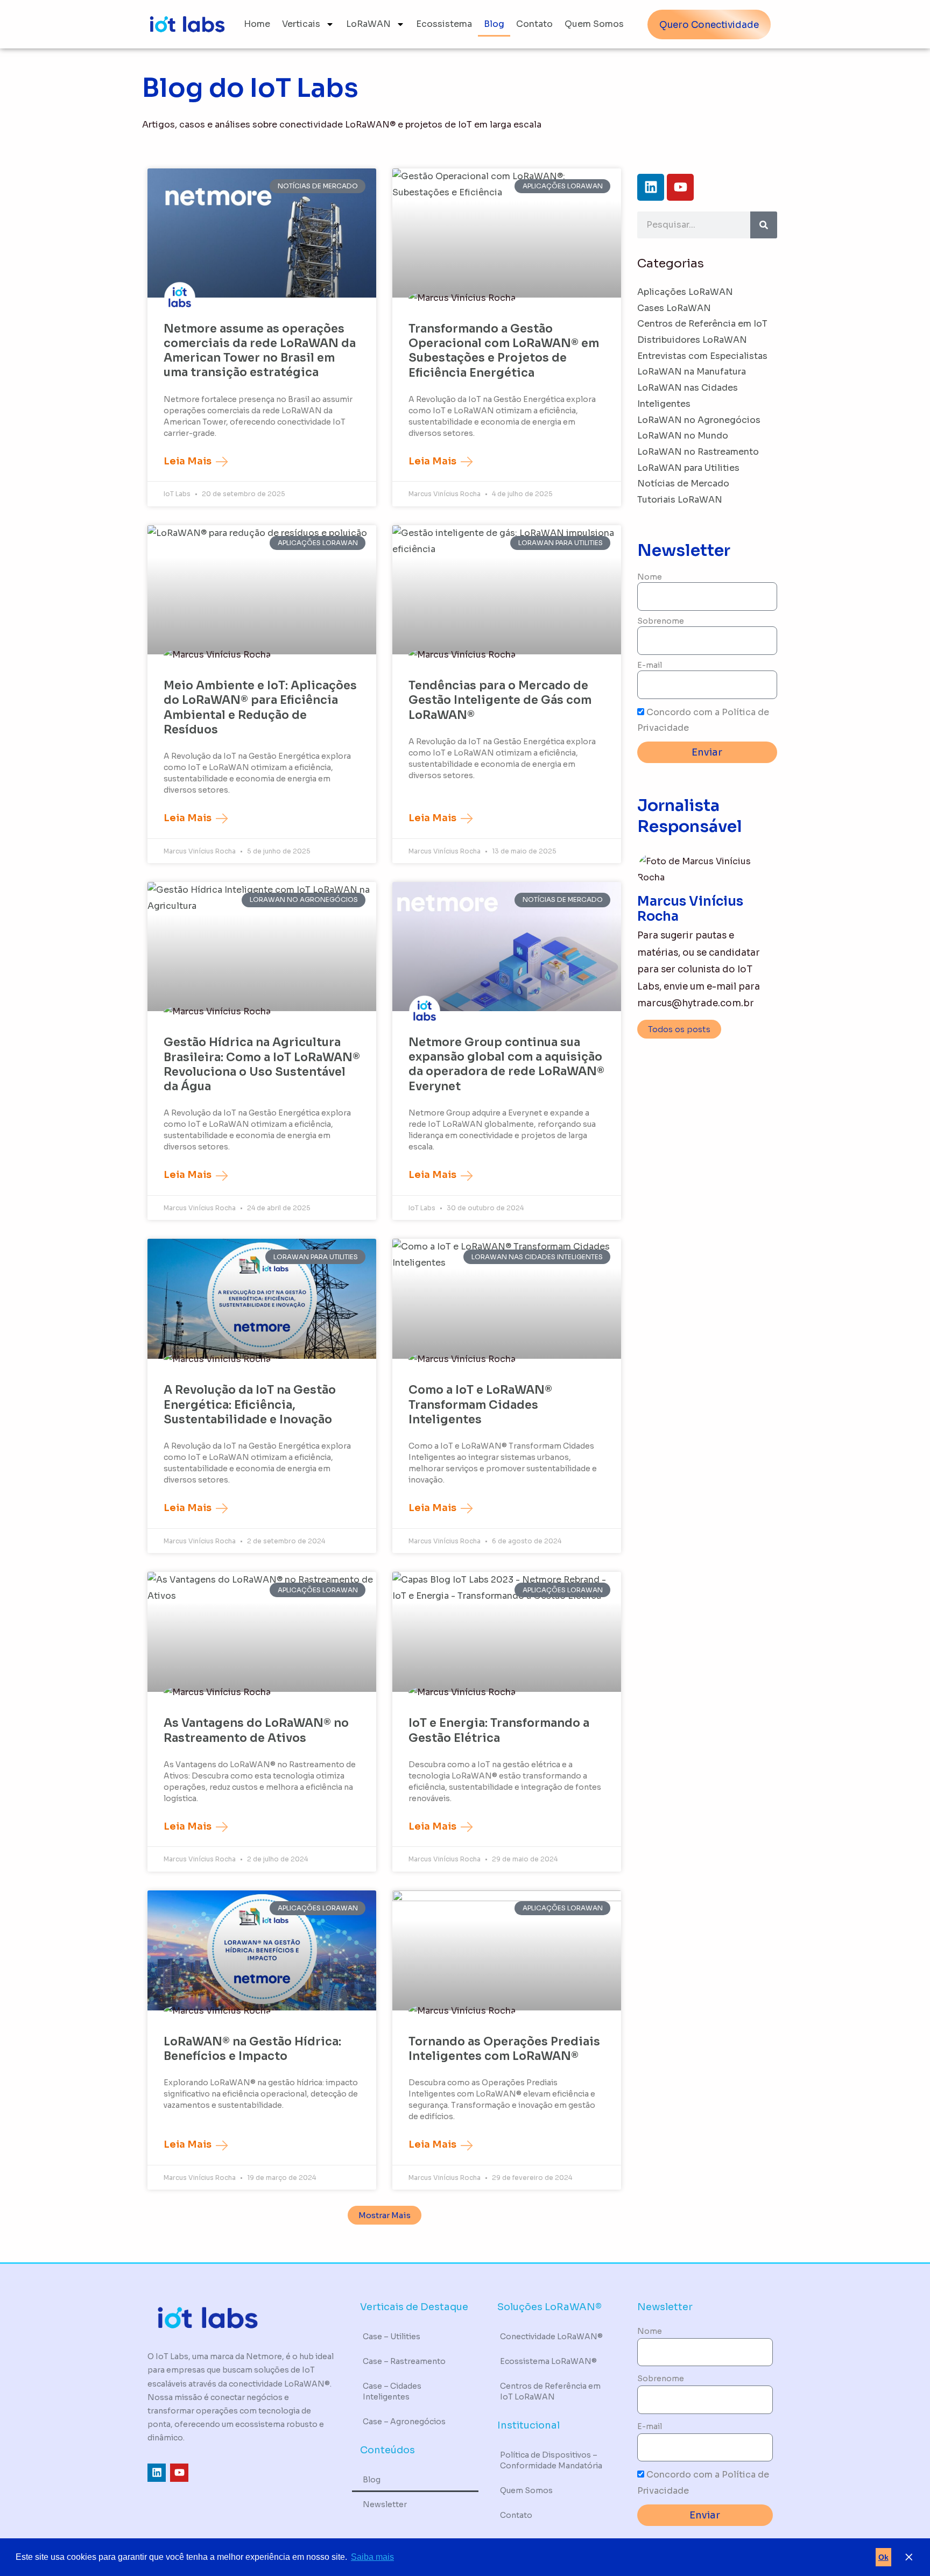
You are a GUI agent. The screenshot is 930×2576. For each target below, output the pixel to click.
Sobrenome (661, 621)
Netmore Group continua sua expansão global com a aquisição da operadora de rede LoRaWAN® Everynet (506, 1064)
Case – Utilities (392, 2337)
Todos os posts (679, 1029)
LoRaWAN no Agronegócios (699, 420)
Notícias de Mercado (683, 484)
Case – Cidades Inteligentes (392, 2391)
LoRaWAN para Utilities (688, 468)
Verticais (301, 24)
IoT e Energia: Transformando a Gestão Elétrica (499, 1730)
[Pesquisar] (764, 225)
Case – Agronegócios (404, 2422)
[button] (385, 2215)
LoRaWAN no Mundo (683, 436)
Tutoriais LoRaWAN (680, 500)
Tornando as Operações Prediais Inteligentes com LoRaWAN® (504, 2049)
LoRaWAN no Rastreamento (698, 452)
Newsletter (385, 2504)
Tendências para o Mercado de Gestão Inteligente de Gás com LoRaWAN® (500, 700)
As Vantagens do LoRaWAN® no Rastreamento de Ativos (256, 1730)
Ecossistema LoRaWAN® (548, 2361)
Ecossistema (444, 24)
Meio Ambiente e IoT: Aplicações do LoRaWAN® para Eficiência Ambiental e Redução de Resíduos (260, 708)
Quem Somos (594, 24)
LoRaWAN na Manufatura (692, 372)
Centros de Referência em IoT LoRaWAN (550, 2391)
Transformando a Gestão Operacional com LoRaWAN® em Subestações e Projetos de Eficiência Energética (504, 351)
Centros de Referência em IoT (702, 324)
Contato (534, 24)
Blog (494, 24)
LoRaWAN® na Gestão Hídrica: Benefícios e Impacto (252, 2049)
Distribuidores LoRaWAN (692, 340)
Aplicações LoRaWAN (685, 292)
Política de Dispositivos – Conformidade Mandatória (551, 2460)
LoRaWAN (368, 24)
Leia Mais (189, 461)
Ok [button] (883, 2557)
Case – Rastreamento (404, 2361)
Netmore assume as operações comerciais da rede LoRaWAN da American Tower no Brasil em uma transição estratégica (260, 351)
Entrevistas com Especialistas (702, 356)
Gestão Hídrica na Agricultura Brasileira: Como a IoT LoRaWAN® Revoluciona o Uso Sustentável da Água (262, 1064)
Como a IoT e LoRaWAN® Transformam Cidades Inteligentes (480, 1405)
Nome (650, 577)
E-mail (650, 665)
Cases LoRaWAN (674, 308)
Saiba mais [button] (372, 2557)
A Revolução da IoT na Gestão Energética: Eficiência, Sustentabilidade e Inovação (250, 1405)
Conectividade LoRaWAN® (551, 2337)
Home (257, 24)
